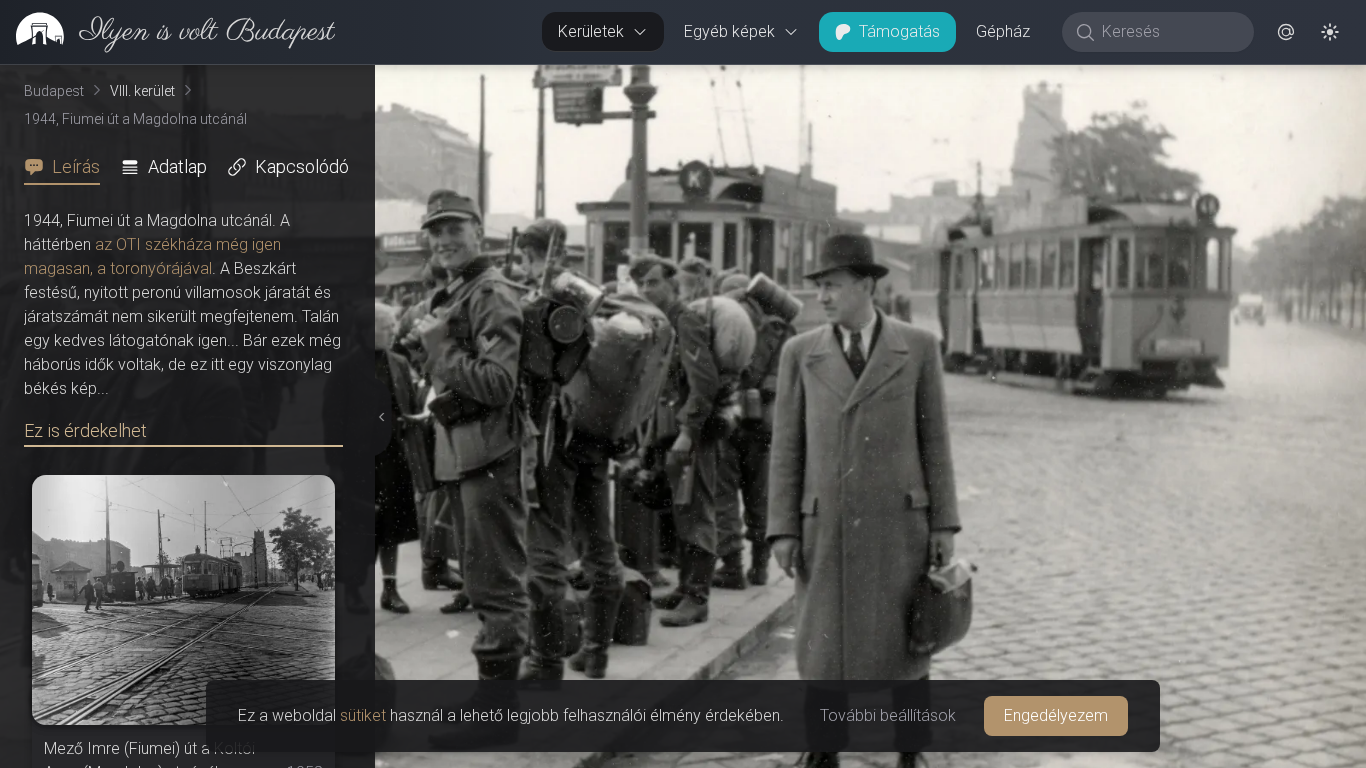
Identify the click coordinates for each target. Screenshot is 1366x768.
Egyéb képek (729, 31)
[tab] (68, 167)
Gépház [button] (1003, 31)
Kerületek (591, 31)
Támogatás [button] (899, 31)
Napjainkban (1126, 81)
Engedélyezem (1056, 715)
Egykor (983, 81)
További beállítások (888, 715)
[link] (167, 32)
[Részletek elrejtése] (380, 417)
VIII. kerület (142, 91)
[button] (1286, 32)
